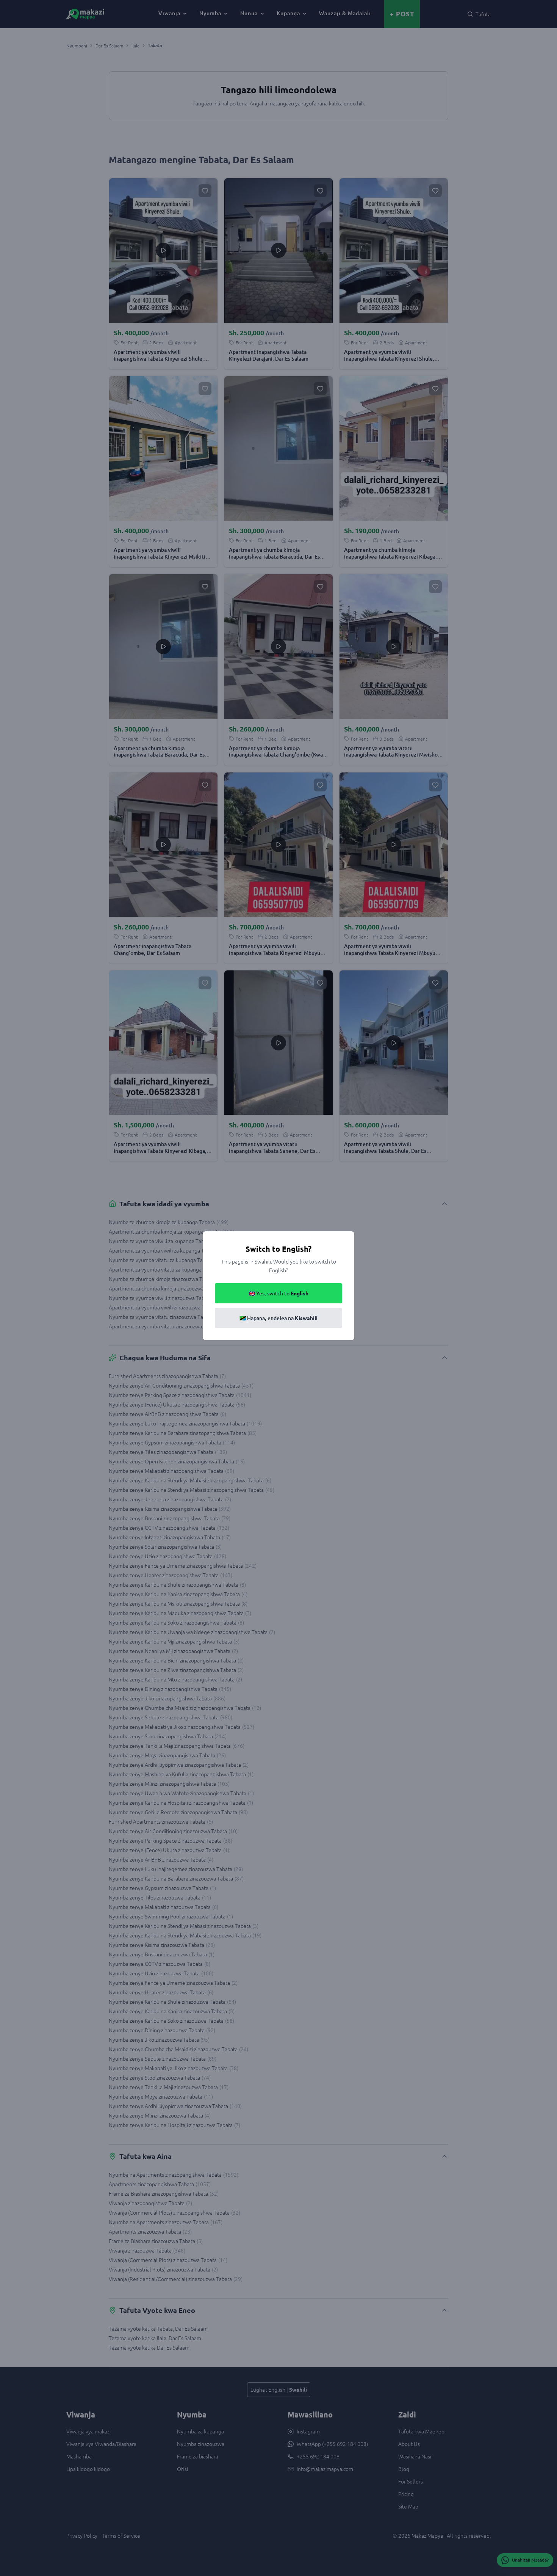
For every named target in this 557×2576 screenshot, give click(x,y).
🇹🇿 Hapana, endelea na (278, 1318)
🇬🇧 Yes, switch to (278, 1293)
